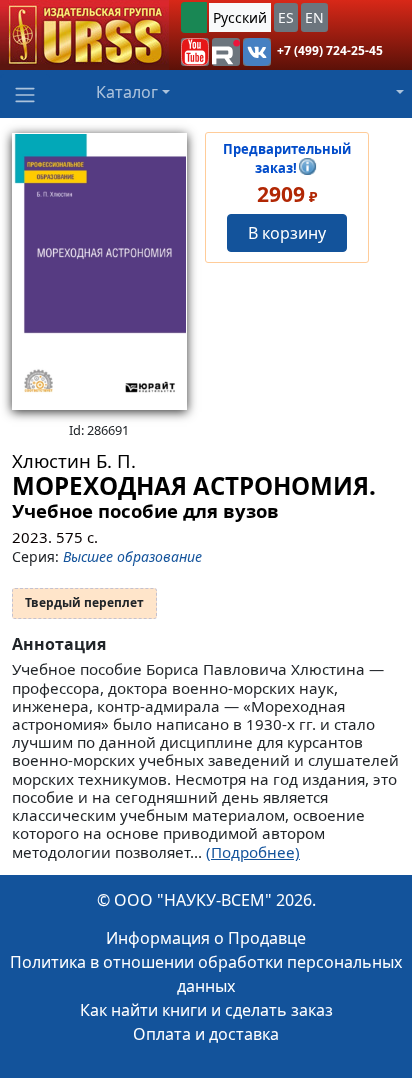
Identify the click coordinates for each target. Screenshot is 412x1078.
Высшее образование (132, 556)
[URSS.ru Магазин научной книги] (84, 35)
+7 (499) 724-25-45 (330, 50)
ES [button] (286, 17)
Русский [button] (240, 17)
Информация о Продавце (206, 938)
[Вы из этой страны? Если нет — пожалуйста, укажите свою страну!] (194, 17)
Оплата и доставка (206, 1034)
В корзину (287, 233)
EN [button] (314, 17)
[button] (195, 52)
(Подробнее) (253, 852)
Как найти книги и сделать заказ (206, 1010)
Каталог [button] (127, 92)
